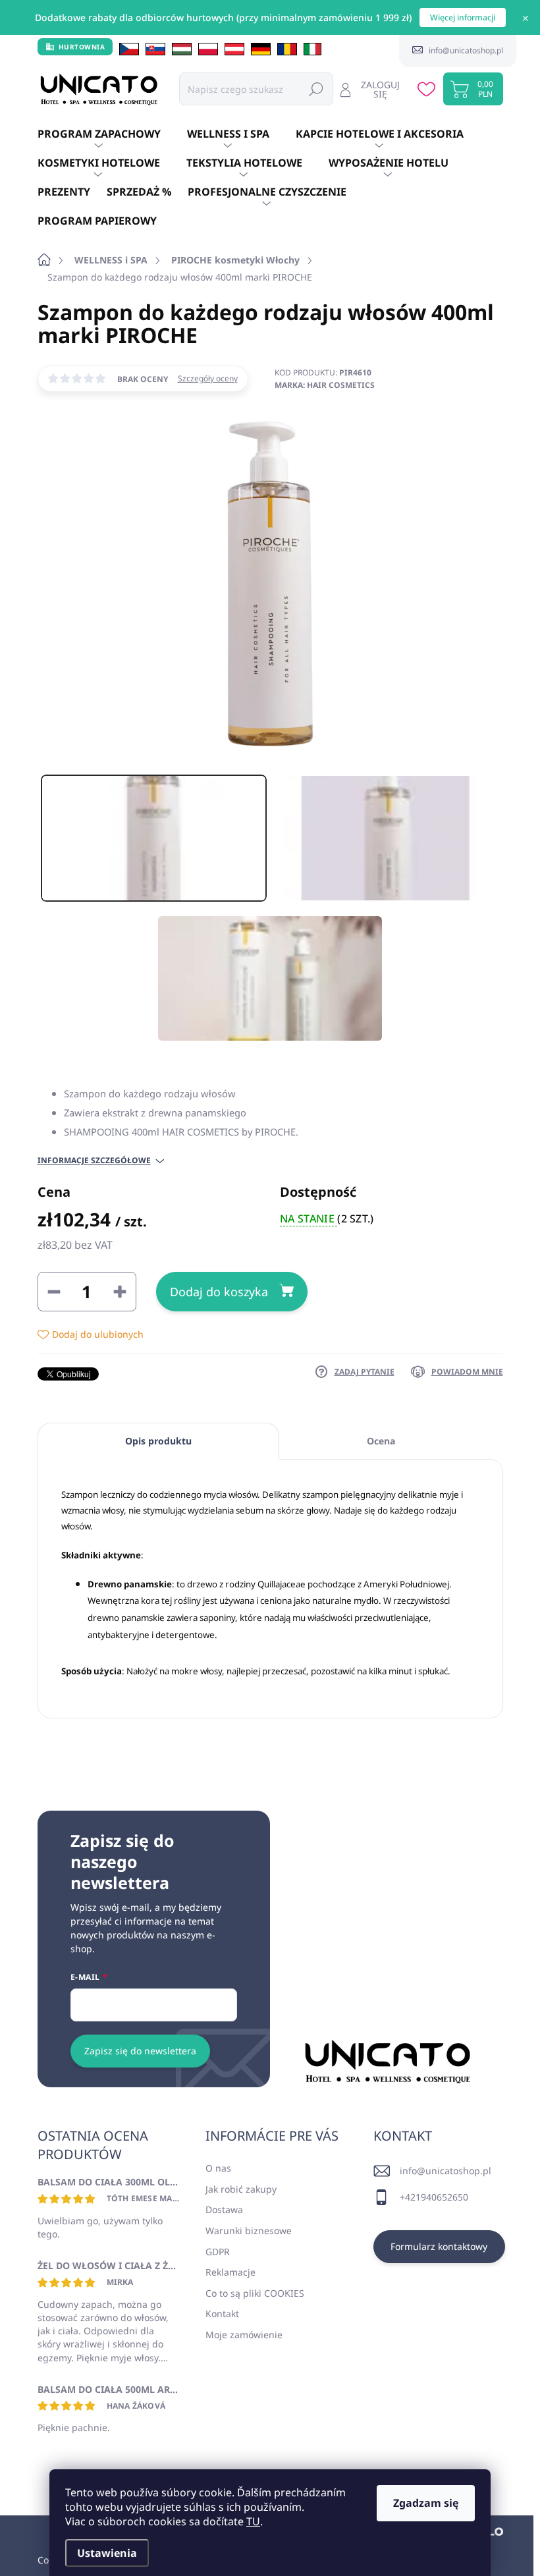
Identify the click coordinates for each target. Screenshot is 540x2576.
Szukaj (316, 89)
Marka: (325, 385)
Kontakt (222, 2314)
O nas (218, 2168)
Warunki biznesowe (249, 2231)
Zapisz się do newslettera (140, 2051)
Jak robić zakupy (241, 2189)
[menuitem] (112, 134)
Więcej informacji (463, 17)
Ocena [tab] (381, 1441)
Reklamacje (230, 2272)
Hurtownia (82, 47)
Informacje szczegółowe (94, 1161)
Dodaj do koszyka (219, 1292)
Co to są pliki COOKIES (255, 2293)
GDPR (218, 2252)
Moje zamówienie (244, 2335)
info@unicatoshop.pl (445, 2171)
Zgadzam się (426, 2503)
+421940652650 (434, 2197)
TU (253, 2521)
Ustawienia (107, 2553)
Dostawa (224, 2209)
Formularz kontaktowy (439, 2246)
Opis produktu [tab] (158, 1441)
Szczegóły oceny (208, 379)
